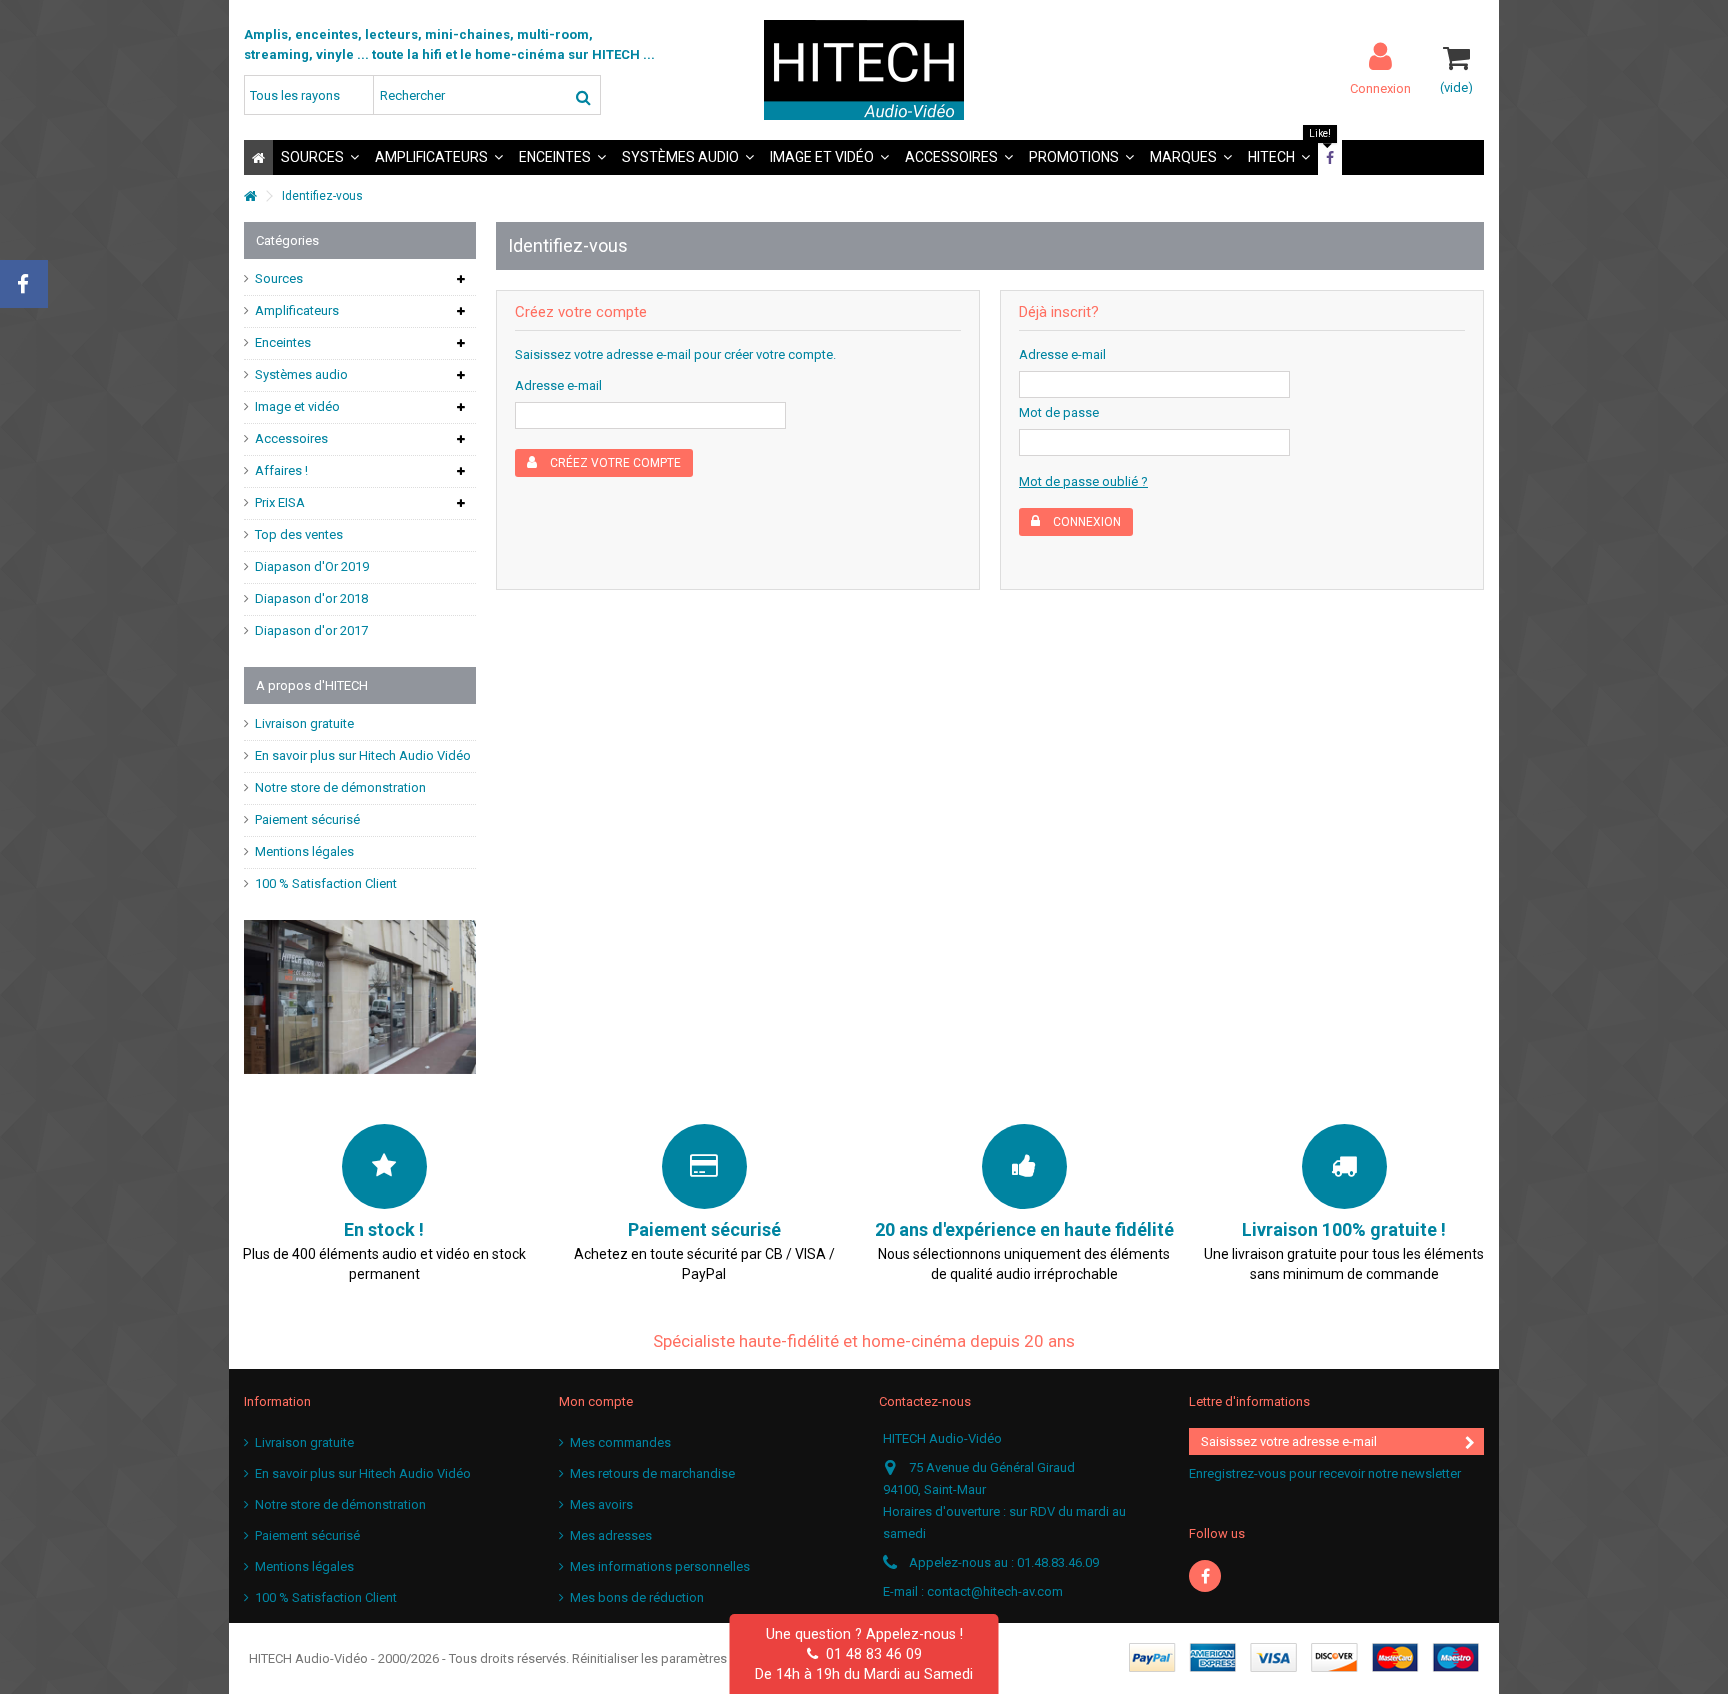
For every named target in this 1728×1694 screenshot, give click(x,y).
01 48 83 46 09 (870, 1654)
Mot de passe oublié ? (1083, 481)
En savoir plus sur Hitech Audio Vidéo (363, 755)
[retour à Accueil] (250, 196)
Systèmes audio (301, 374)
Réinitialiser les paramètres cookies (674, 1658)
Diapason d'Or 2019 (312, 566)
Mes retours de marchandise (652, 1473)
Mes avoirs (601, 1504)
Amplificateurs (297, 310)
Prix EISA (280, 502)
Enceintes (283, 342)
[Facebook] (1205, 1576)
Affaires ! (281, 470)
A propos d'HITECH (312, 685)
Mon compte (596, 1401)
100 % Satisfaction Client (326, 883)
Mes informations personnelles (660, 1566)
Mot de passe (1059, 412)
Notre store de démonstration (340, 787)
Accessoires (291, 438)
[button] (320, 157)
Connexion (1380, 88)
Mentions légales (304, 851)
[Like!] (1330, 157)
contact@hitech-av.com (995, 1591)
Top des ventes (299, 534)
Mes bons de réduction (637, 1597)
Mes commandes (620, 1442)
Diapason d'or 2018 (311, 598)
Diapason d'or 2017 (311, 630)
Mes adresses (611, 1535)
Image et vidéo (297, 406)
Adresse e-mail (558, 385)
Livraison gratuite (304, 723)
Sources (279, 278)
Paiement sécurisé (307, 819)
